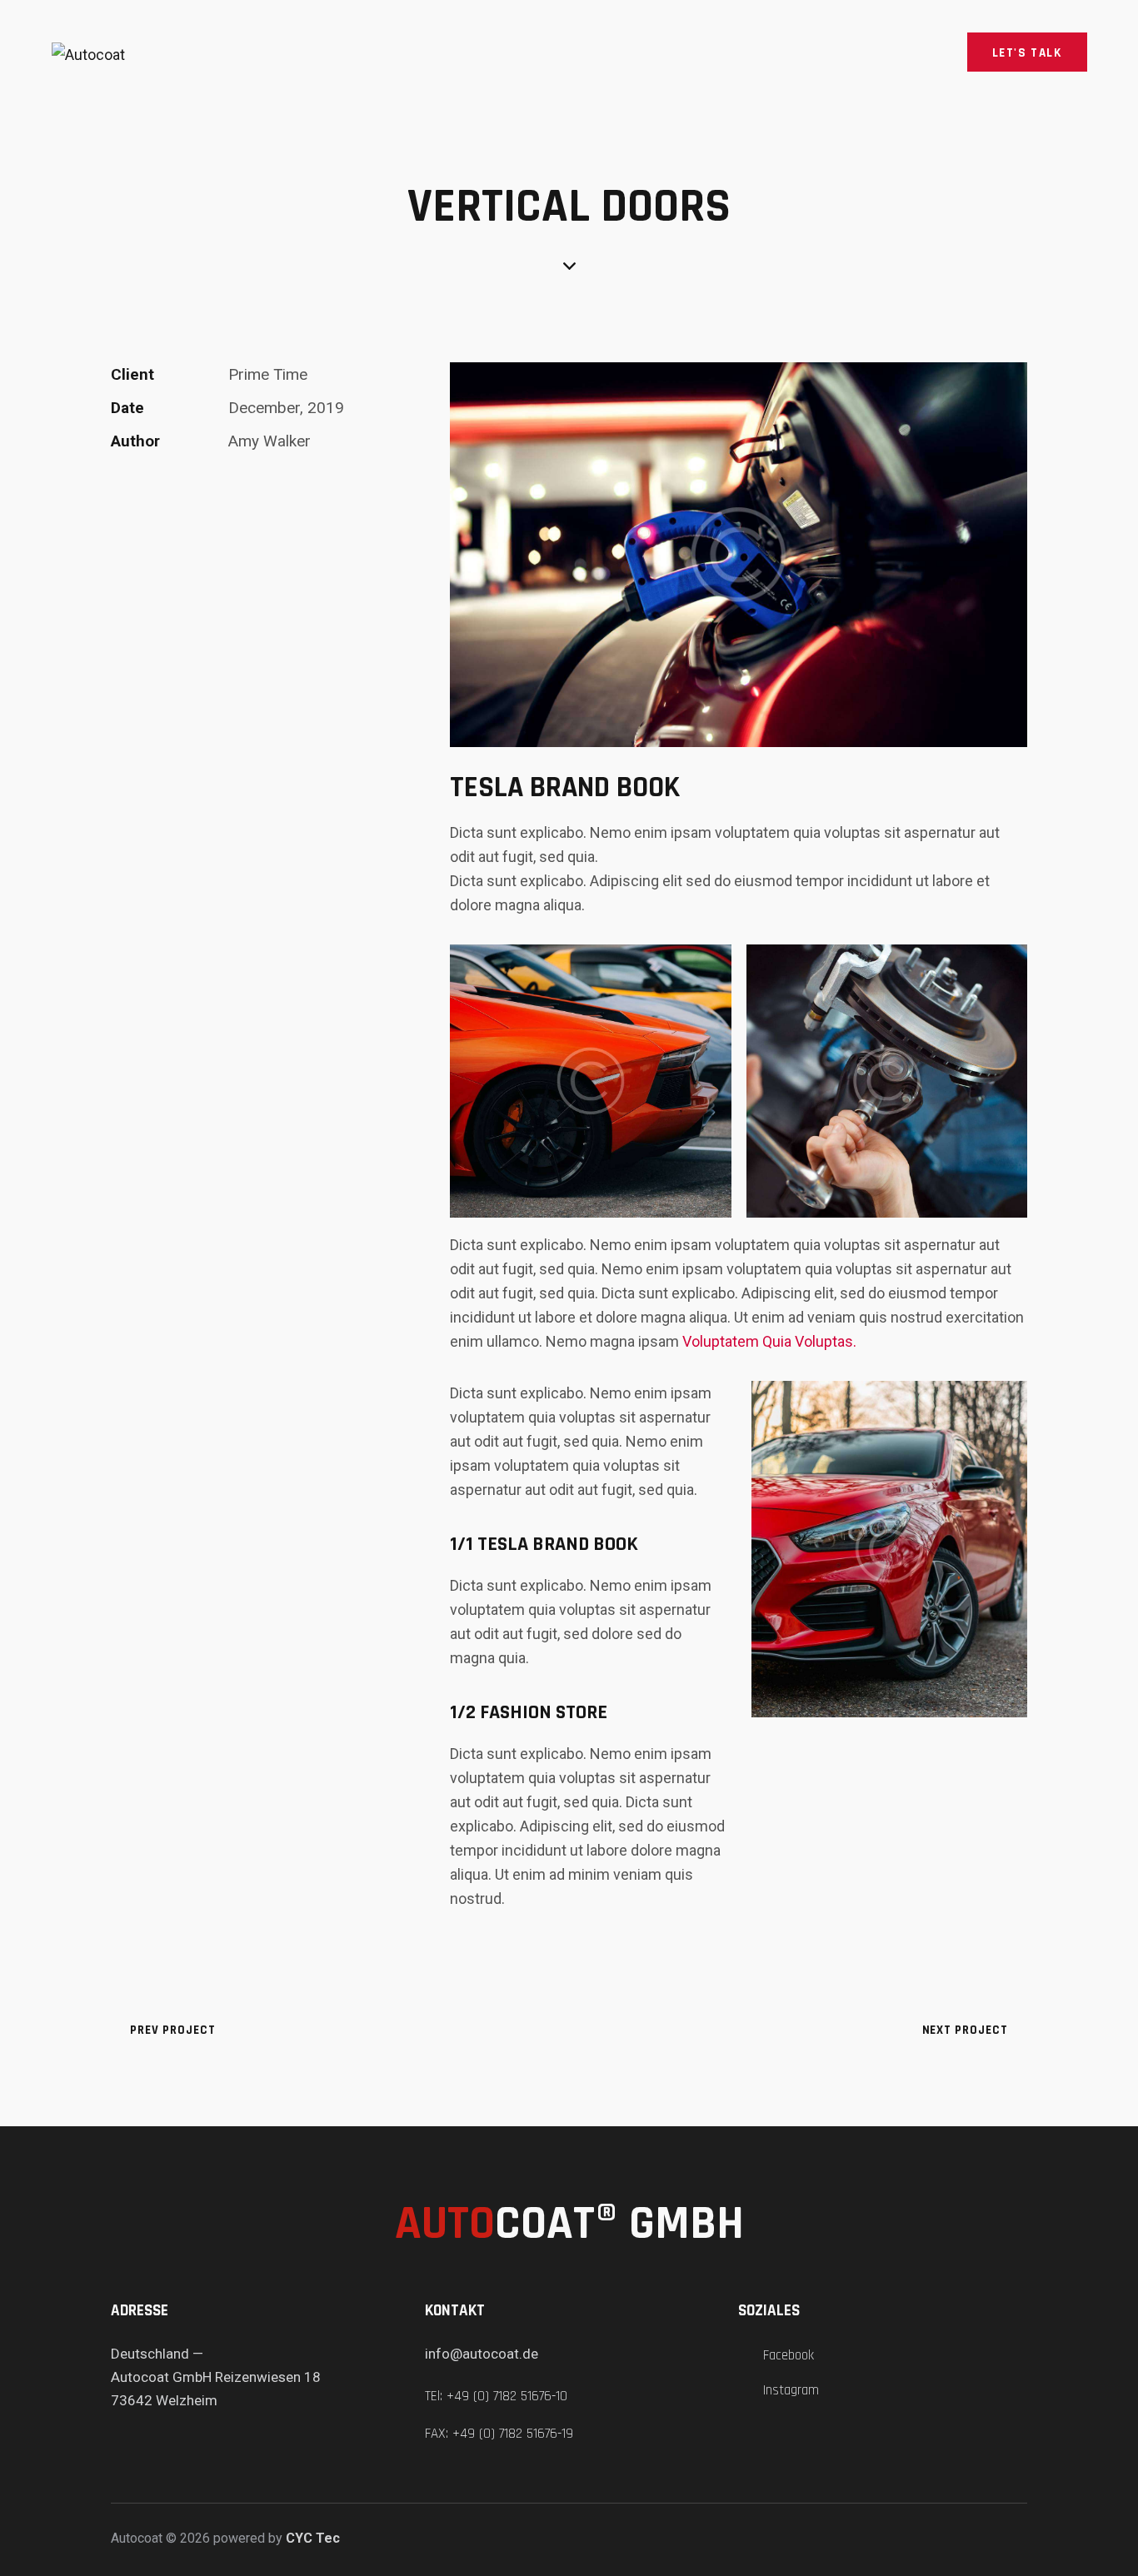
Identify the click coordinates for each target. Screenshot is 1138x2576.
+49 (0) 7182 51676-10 (507, 2396)
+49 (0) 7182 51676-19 (513, 2434)
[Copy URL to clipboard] (235, 493)
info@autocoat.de (482, 2354)
